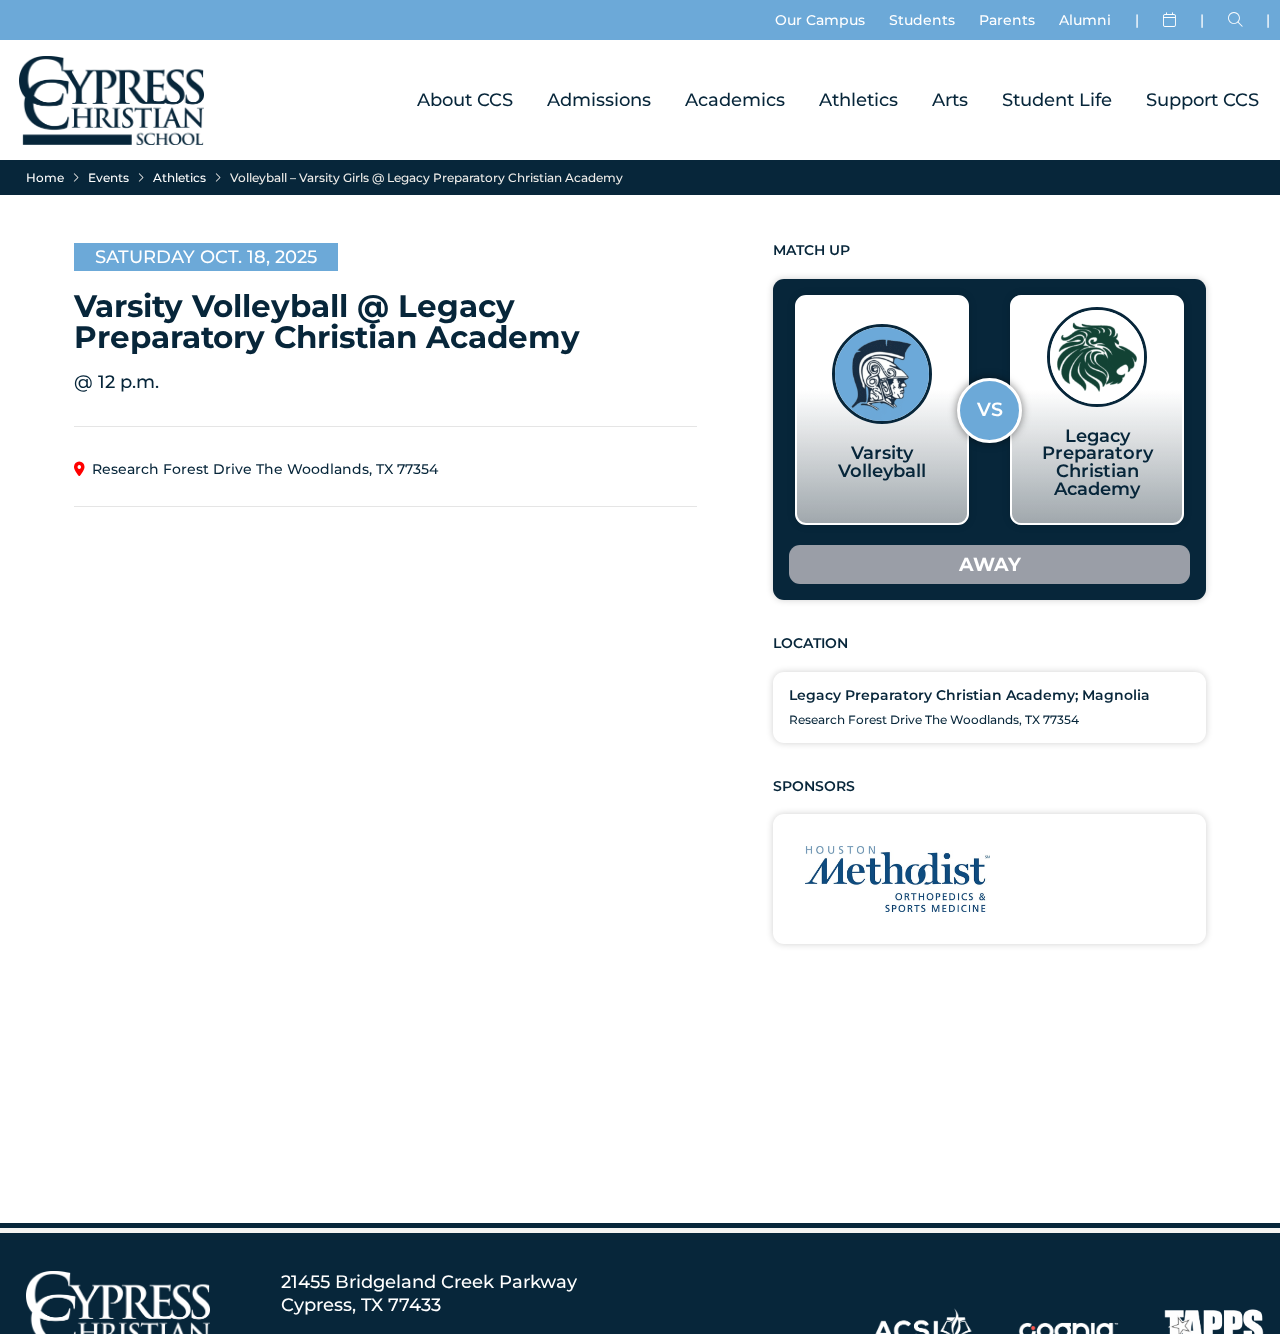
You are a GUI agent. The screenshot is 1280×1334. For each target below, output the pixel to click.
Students (922, 20)
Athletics (858, 99)
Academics (735, 99)
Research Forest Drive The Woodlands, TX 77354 (265, 469)
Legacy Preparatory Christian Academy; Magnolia (969, 695)
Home (45, 177)
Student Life (1057, 99)
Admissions (599, 99)
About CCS (465, 99)
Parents (1007, 20)
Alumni (1085, 20)
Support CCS (1202, 99)
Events (108, 177)
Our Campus (820, 20)
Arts (950, 99)
